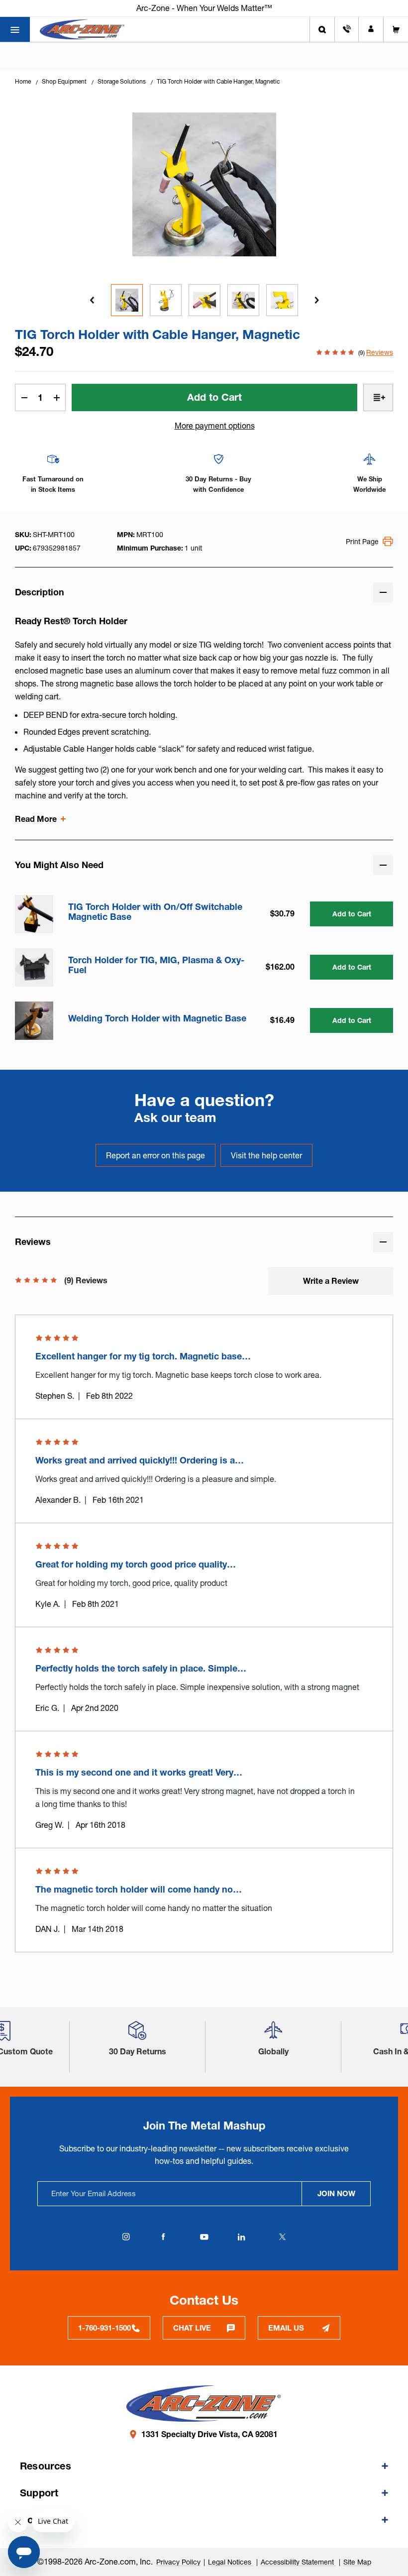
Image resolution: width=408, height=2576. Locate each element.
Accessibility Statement (298, 2562)
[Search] (322, 29)
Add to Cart (352, 914)
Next (316, 300)
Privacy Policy (178, 2562)
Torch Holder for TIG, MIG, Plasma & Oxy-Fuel (156, 965)
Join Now (336, 2193)
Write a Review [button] (331, 1281)
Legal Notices (231, 2562)
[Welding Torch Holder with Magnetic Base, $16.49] (34, 1021)
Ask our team (175, 1118)
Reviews (380, 352)
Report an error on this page (155, 1155)
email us (286, 2328)
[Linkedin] (241, 2237)
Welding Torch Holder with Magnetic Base (157, 1018)
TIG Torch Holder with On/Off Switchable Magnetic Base (155, 912)
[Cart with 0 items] (396, 29)
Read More (36, 819)
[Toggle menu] (15, 29)
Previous (92, 300)
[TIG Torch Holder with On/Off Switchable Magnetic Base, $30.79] (34, 914)
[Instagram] (126, 2237)
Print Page (362, 542)
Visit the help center (266, 1155)
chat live (192, 2328)
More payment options (215, 426)
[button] (137, 2034)
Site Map (357, 2562)
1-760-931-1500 (104, 2328)
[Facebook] (163, 2237)
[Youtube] (204, 2237)
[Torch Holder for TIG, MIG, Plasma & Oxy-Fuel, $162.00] (34, 967)
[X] (282, 2237)
